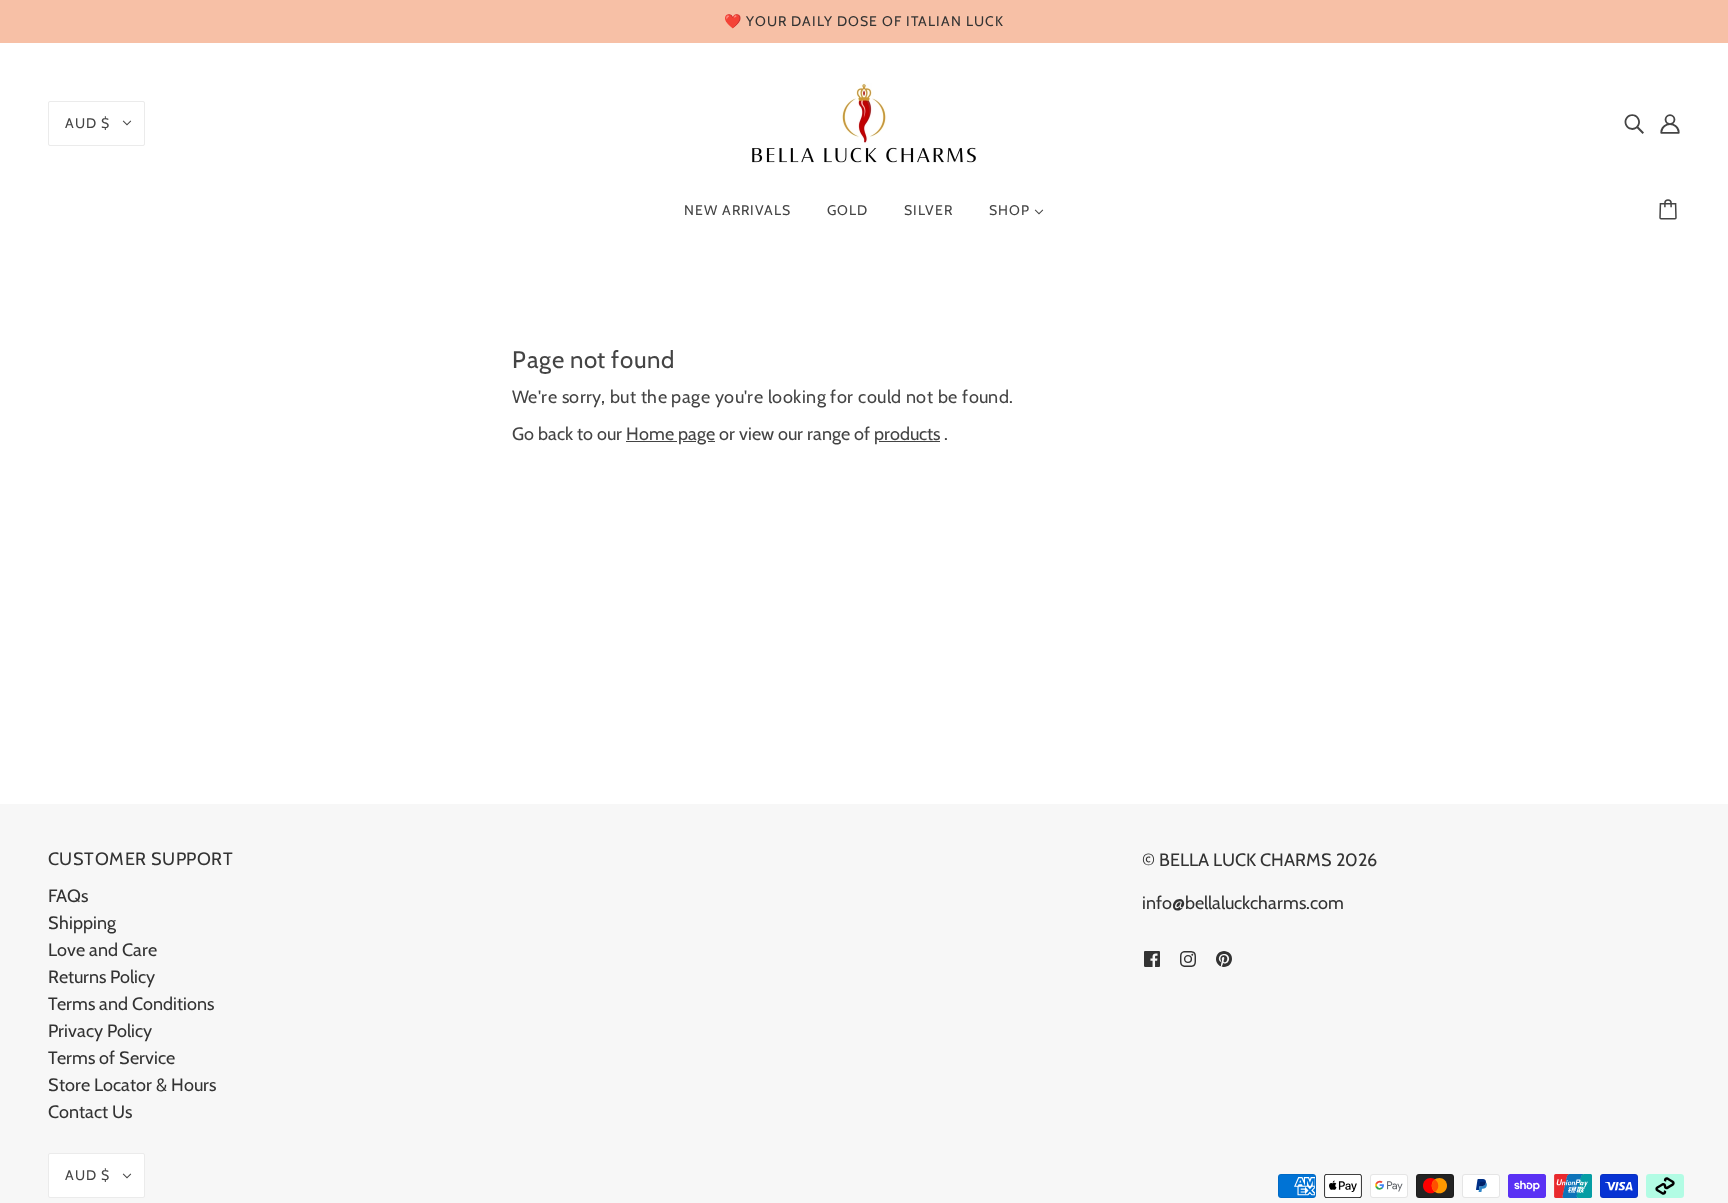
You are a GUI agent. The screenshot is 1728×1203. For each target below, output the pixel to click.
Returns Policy (101, 977)
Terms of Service (111, 1058)
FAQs (68, 896)
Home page (670, 434)
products (907, 434)
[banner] (864, 121)
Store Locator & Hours (132, 1085)
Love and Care (102, 950)
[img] (1634, 123)
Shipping (82, 923)
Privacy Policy (100, 1031)
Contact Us (90, 1112)
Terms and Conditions (131, 1004)
